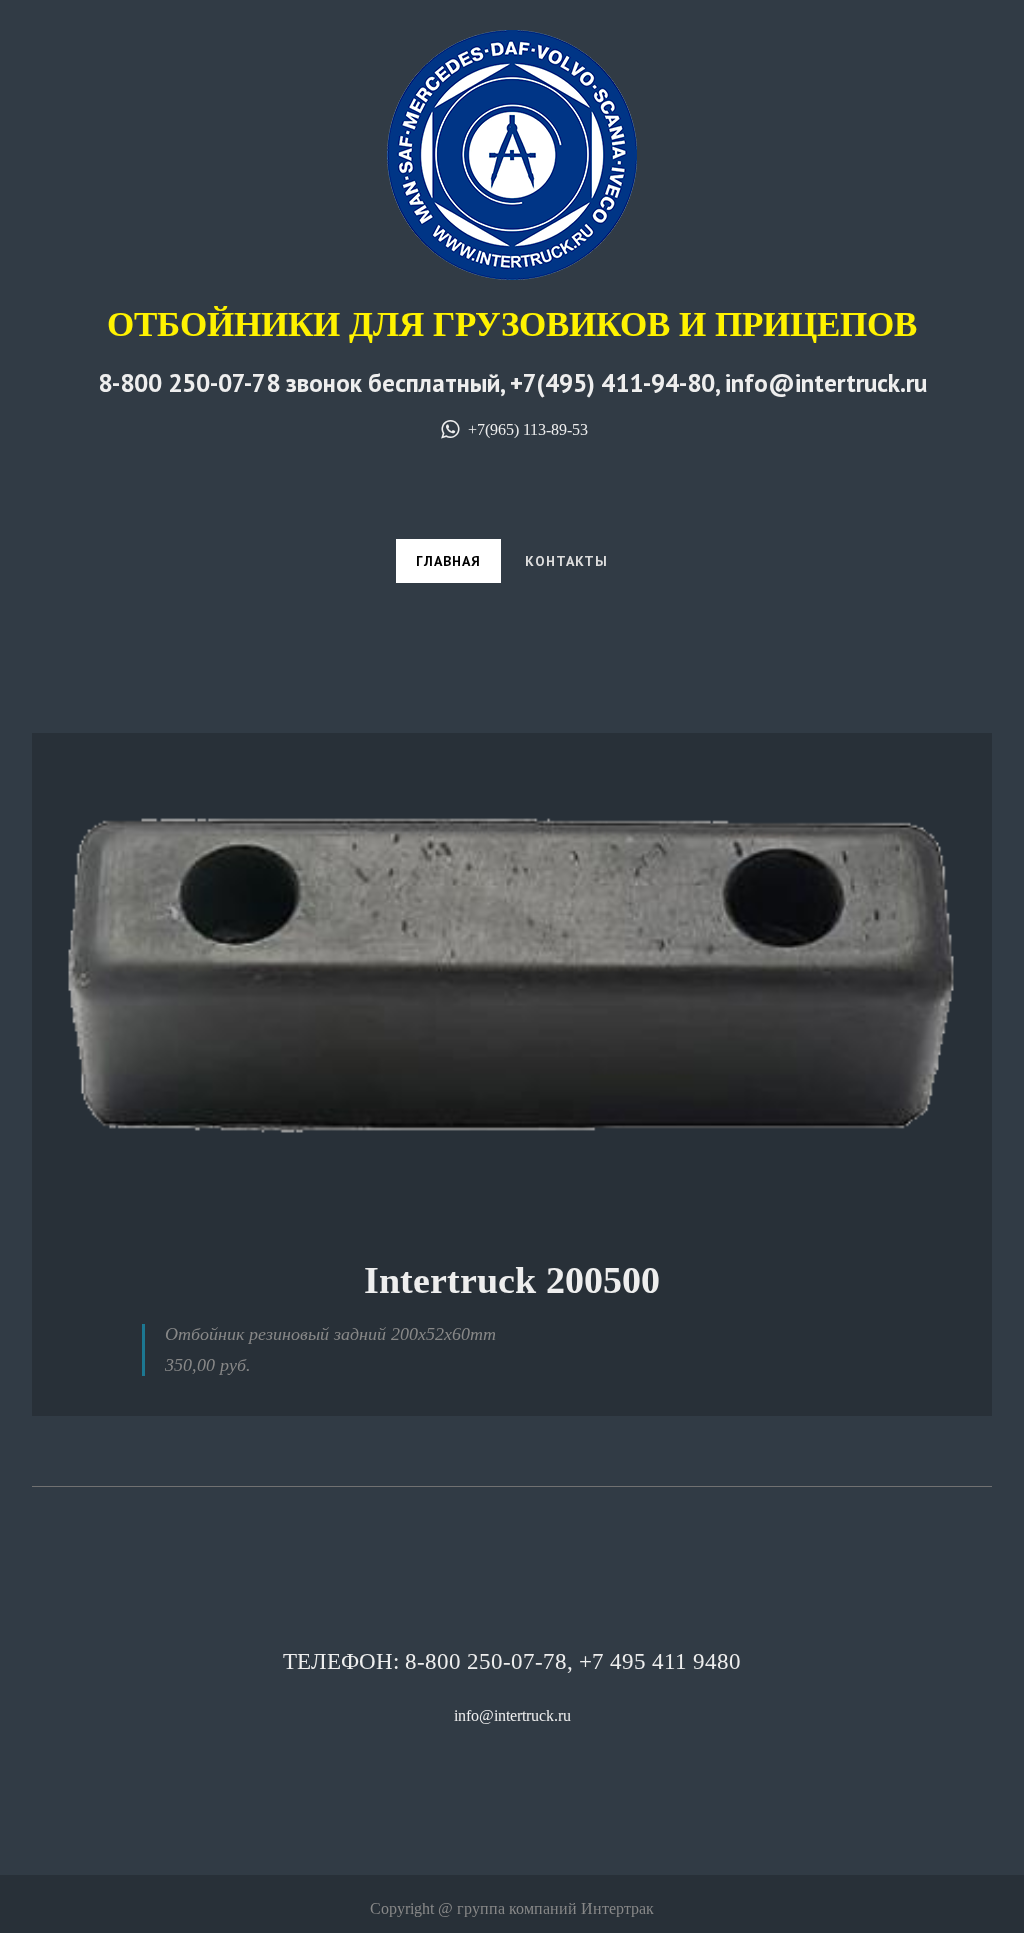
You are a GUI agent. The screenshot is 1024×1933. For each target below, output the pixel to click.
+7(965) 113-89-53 (525, 429)
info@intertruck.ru (512, 1715)
